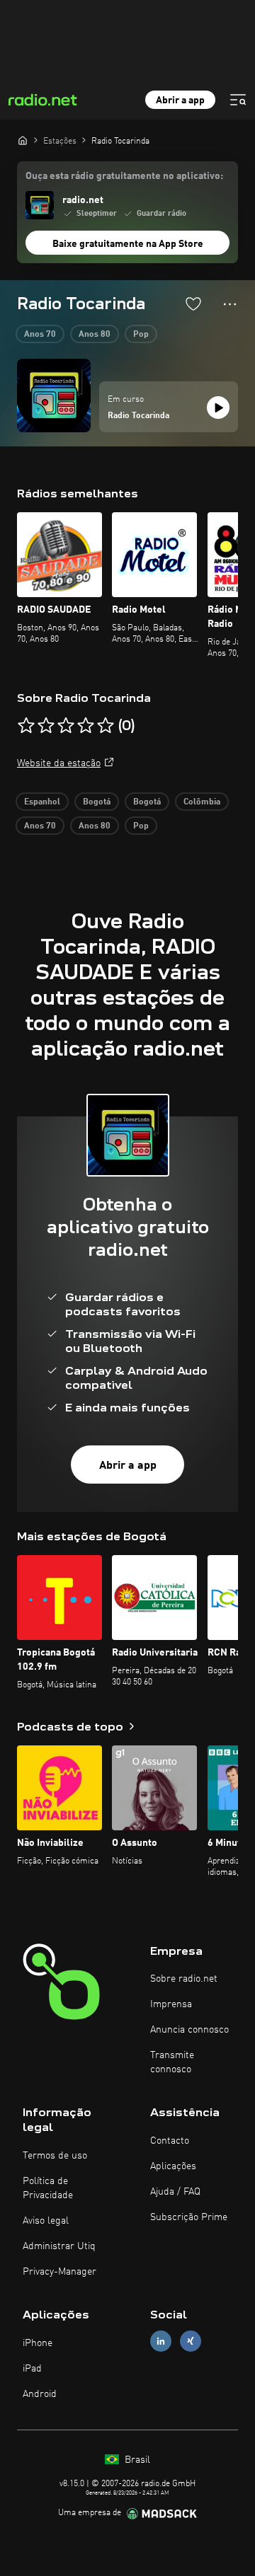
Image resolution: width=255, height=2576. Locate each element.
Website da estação (59, 763)
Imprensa (171, 2004)
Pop (141, 335)
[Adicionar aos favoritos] (193, 304)
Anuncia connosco (189, 2030)
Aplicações (173, 2166)
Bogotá (97, 802)
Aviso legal (46, 2221)
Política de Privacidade (48, 2188)
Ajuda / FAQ (175, 2192)
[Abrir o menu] (238, 100)
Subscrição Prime (189, 2217)
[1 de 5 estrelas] (26, 726)
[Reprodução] (218, 408)
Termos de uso (55, 2156)
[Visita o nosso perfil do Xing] (191, 2341)
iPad (32, 2369)
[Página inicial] (23, 140)
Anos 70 (40, 335)
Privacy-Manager (59, 2272)
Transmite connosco (172, 2062)
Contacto (170, 2141)
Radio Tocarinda (138, 416)
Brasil (136, 2460)
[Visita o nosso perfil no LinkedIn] (161, 2341)
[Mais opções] (230, 304)
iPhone (38, 2343)
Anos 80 (95, 335)
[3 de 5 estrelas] (66, 726)
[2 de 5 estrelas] (46, 726)
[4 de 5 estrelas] (86, 726)
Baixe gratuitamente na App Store (128, 244)
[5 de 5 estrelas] (106, 726)
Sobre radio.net (184, 1979)
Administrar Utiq (59, 2246)
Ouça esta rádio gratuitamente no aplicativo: (124, 176)
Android (40, 2394)
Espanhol (42, 802)
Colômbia (202, 802)
